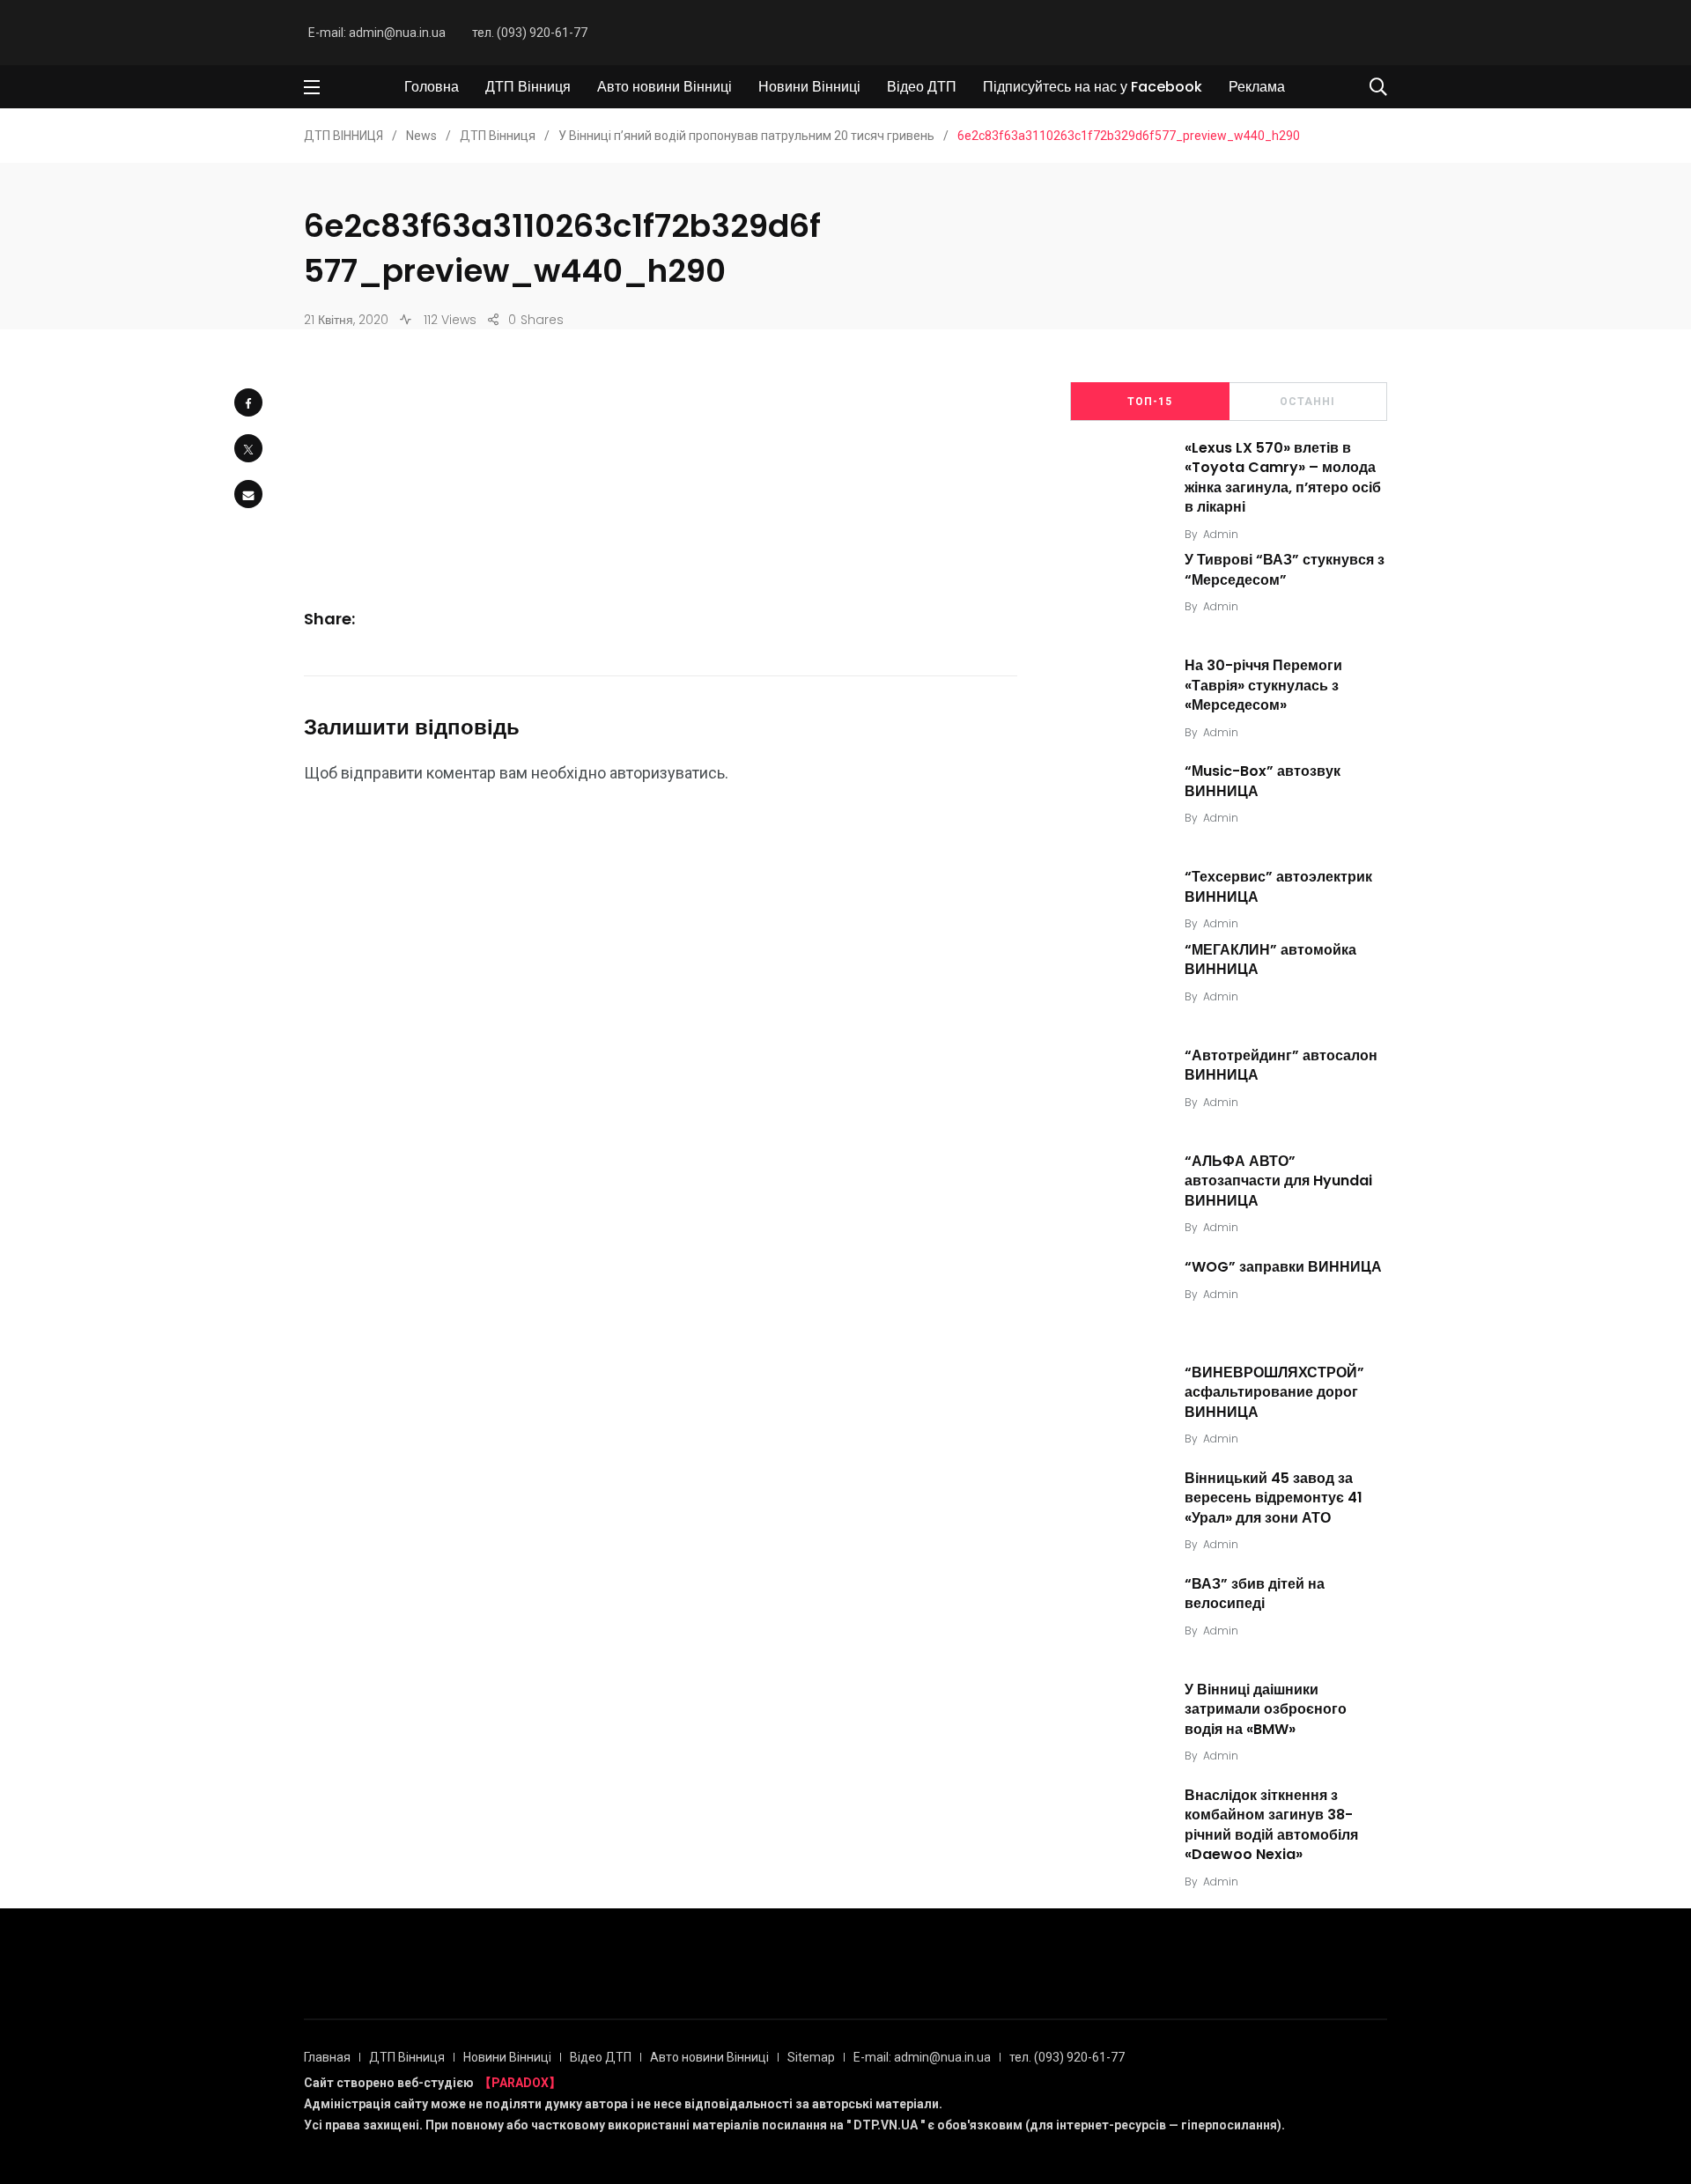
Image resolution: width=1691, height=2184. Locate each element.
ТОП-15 (1150, 402)
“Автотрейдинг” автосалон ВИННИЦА (1281, 1065)
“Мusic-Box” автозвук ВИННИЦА (1263, 782)
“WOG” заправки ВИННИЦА (1283, 1267)
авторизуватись (667, 773)
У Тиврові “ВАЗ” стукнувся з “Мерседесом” (1285, 570)
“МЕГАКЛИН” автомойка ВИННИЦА (1270, 959)
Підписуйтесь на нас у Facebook (1093, 87)
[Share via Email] (248, 494)
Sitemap (811, 2057)
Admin (1221, 534)
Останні (1307, 402)
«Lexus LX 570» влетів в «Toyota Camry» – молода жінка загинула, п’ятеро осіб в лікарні (1283, 477)
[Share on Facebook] (248, 402)
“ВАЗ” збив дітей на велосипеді (1255, 1594)
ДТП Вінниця (528, 87)
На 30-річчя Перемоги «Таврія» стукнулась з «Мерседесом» (1263, 686)
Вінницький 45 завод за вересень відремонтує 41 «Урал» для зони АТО (1274, 1498)
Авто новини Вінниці (665, 87)
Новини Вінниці (809, 87)
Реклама (1257, 87)
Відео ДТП (922, 87)
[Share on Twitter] (248, 448)
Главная (327, 2057)
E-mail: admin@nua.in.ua (377, 33)
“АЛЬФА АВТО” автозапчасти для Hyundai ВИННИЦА (1278, 1181)
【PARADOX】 (520, 2083)
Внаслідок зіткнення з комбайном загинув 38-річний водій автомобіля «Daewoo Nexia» (1271, 1825)
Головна (432, 87)
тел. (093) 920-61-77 (530, 33)
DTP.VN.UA (886, 2125)
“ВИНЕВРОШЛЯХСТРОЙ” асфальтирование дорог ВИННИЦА (1274, 1392)
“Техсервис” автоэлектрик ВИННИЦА (1278, 887)
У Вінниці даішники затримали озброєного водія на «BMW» (1266, 1709)
